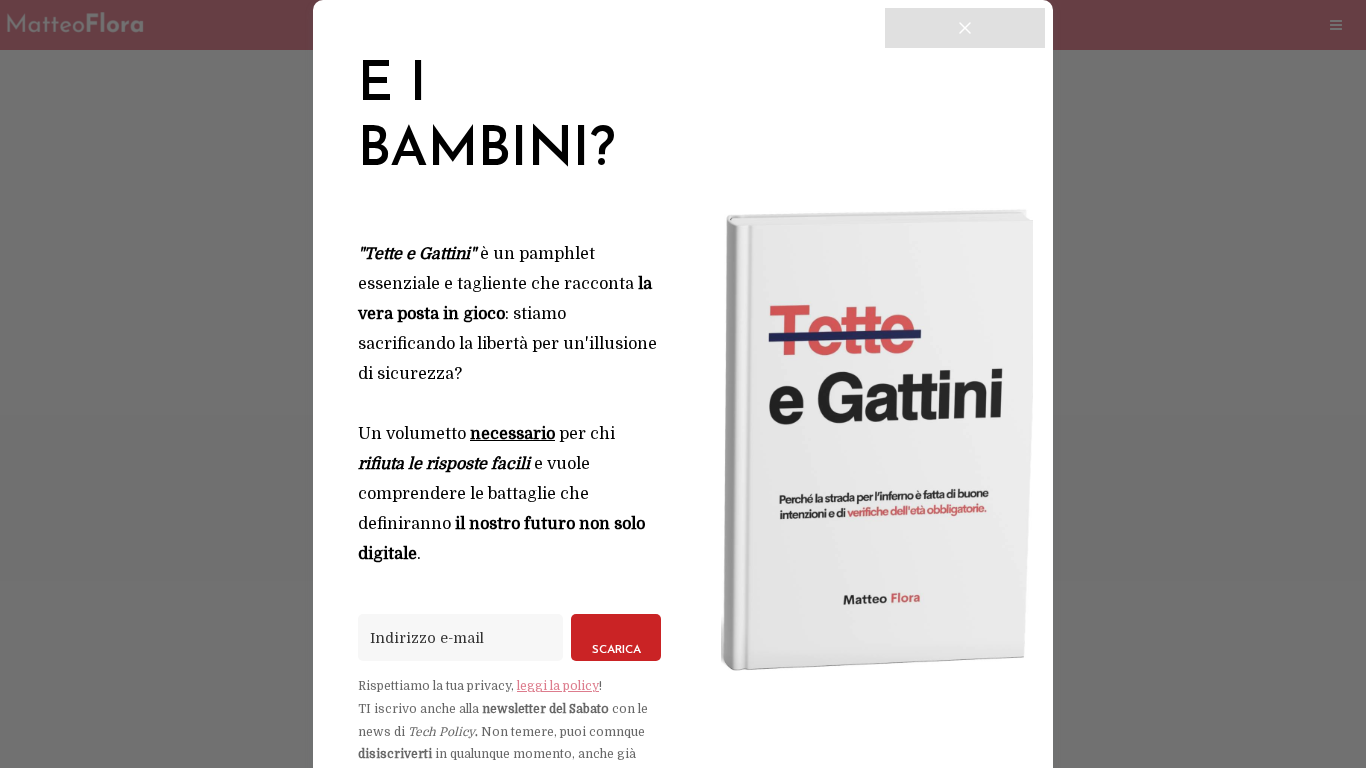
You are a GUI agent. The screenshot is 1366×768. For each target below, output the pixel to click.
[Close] (965, 28)
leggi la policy (558, 686)
